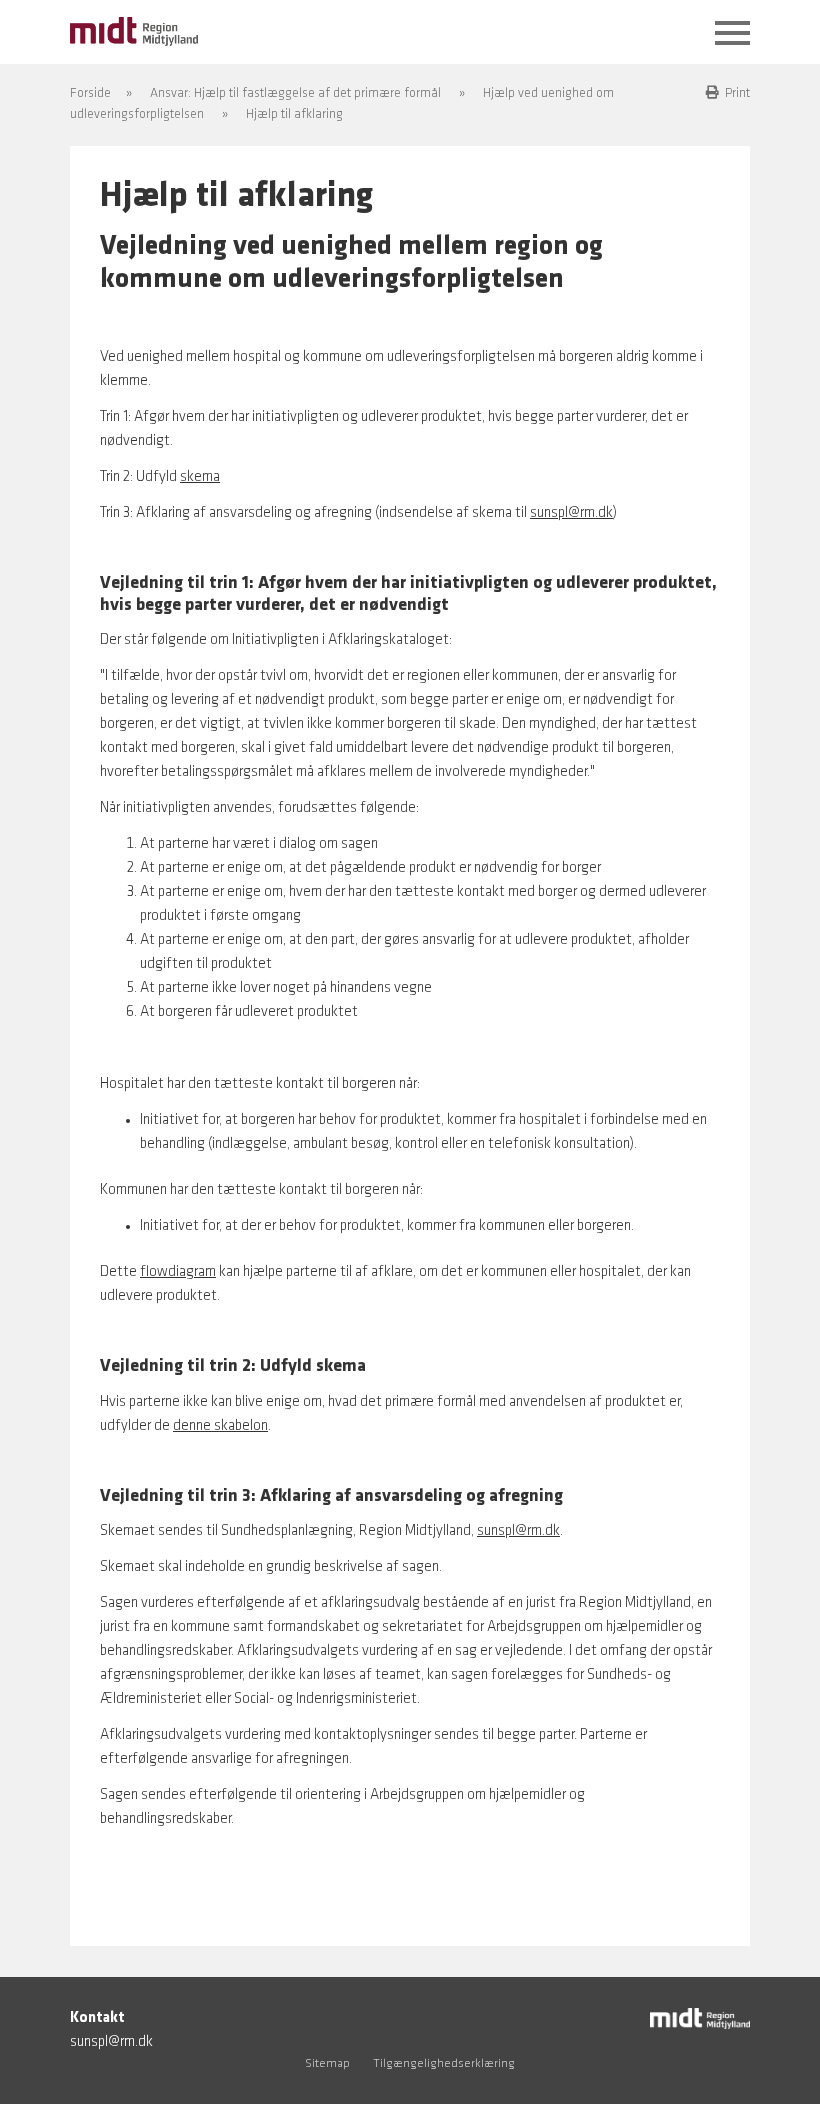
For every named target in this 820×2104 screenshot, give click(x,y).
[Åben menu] (732, 34)
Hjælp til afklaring (294, 114)
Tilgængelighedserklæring (444, 2064)
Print (737, 93)
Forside (90, 93)
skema (200, 477)
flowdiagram (178, 1272)
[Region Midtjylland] (134, 29)
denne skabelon (220, 1426)
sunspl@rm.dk (571, 513)
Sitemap (327, 2064)
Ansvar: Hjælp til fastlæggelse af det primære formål (295, 93)
